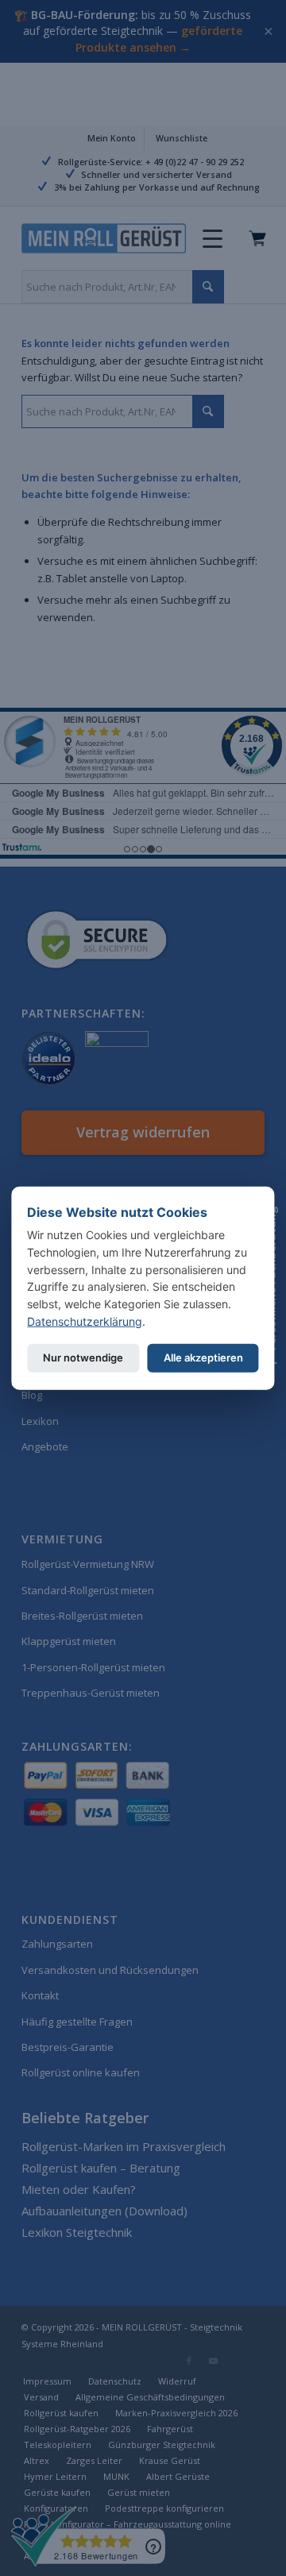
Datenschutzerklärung (85, 1321)
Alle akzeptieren (203, 1358)
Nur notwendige (83, 1358)
